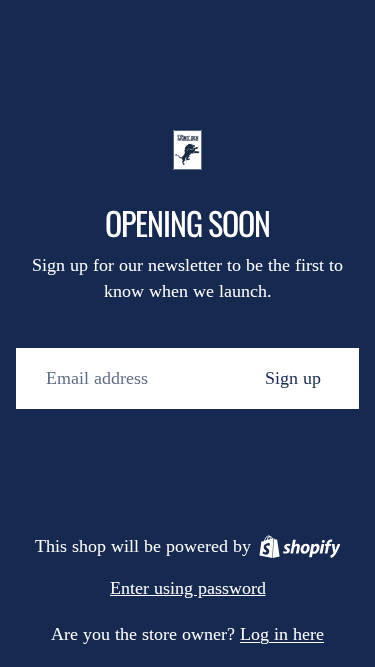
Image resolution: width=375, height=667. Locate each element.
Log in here (282, 634)
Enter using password (188, 588)
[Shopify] (300, 546)
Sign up (293, 378)
